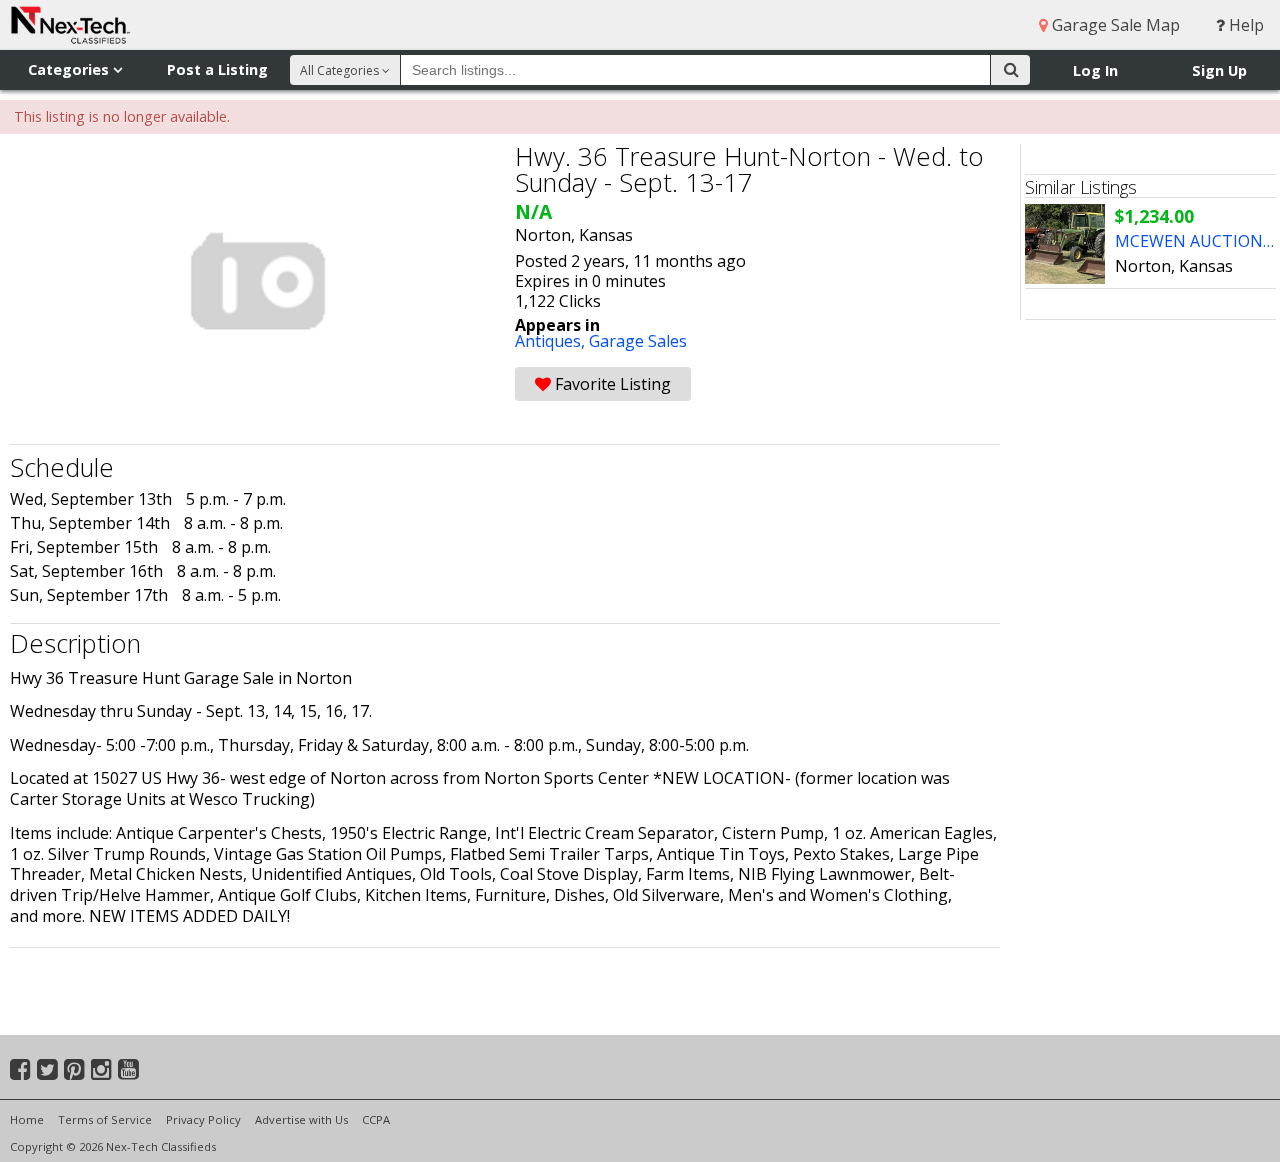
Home (27, 1119)
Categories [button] (70, 69)
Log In (1095, 70)
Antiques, (552, 341)
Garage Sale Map (1114, 25)
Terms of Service (105, 1119)
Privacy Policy (203, 1119)
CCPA (376, 1119)
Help (1244, 25)
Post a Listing (217, 69)
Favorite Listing (611, 384)
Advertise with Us (301, 1119)
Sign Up (1219, 70)
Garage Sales (638, 341)
